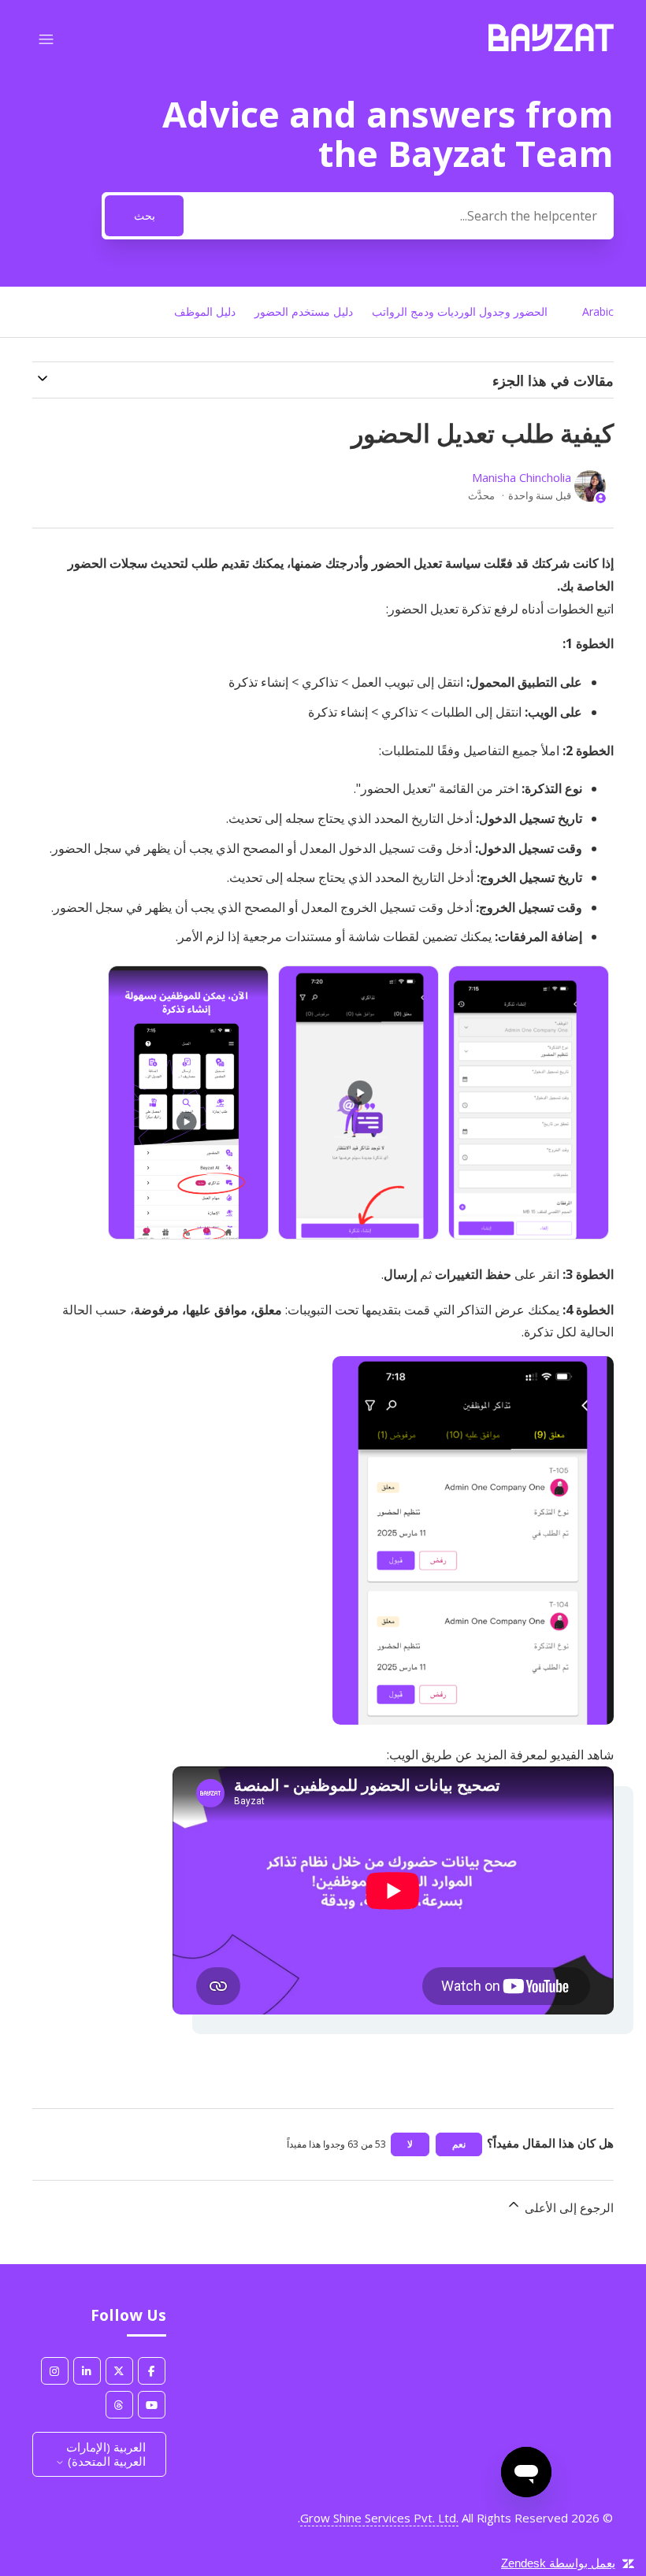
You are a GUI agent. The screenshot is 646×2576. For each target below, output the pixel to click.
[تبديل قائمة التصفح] (46, 40)
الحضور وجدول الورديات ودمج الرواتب (460, 311)
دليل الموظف (205, 311)
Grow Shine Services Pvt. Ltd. (379, 2518)
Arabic (598, 311)
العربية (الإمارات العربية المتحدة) (105, 2454)
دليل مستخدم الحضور (304, 311)
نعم (459, 2144)
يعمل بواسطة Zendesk (558, 2563)
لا (410, 2144)
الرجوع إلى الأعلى (568, 2207)
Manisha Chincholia (522, 477)
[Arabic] (551, 46)
